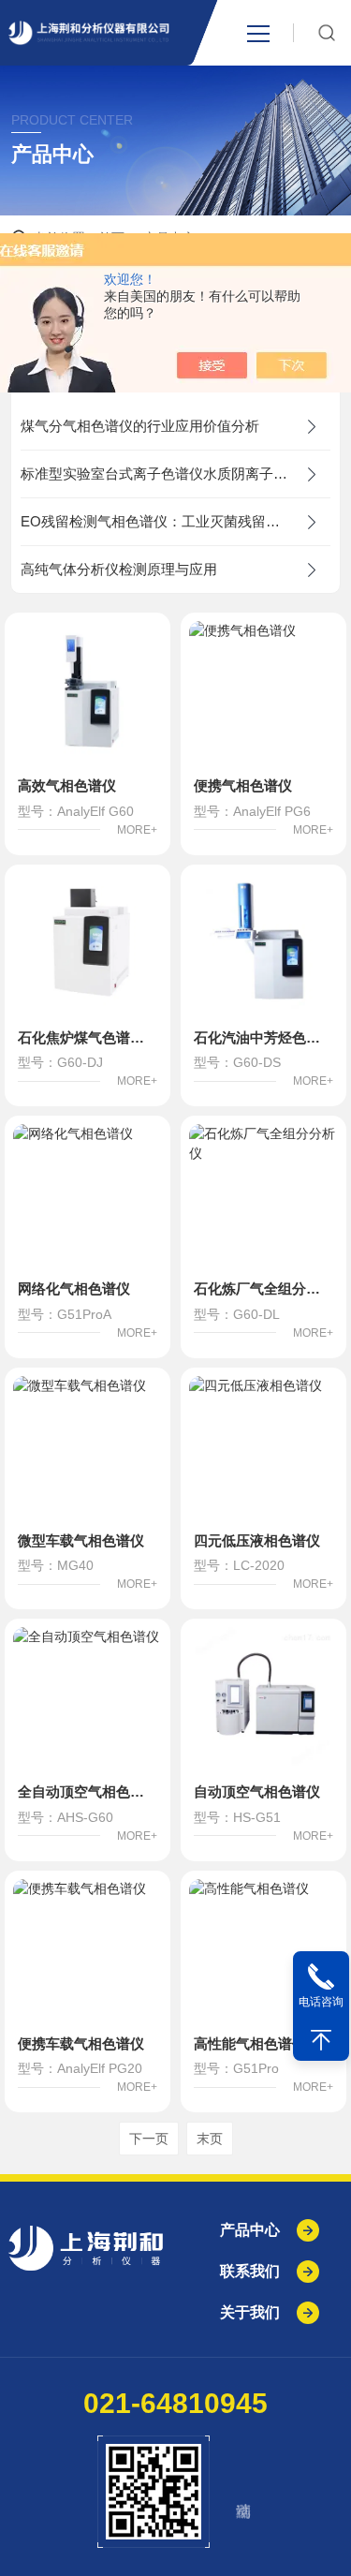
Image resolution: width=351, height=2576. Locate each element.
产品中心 (250, 2230)
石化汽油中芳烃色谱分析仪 (263, 1037)
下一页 (149, 2139)
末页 (210, 2139)
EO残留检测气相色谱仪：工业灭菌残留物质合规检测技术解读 (175, 521)
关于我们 (250, 2312)
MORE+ (137, 830)
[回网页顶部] (321, 2040)
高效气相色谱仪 (67, 785)
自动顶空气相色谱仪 (257, 1791)
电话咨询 (321, 2002)
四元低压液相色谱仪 (257, 1540)
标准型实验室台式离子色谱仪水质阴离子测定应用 (175, 474)
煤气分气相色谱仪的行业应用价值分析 (140, 426)
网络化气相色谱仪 (74, 1288)
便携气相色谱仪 (243, 785)
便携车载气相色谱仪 (81, 2043)
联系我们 (250, 2271)
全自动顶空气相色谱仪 (88, 1791)
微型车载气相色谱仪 (81, 1540)
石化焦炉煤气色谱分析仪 (88, 1037)
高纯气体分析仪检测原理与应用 (119, 569)
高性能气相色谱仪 (250, 2043)
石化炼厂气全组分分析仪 (263, 1288)
